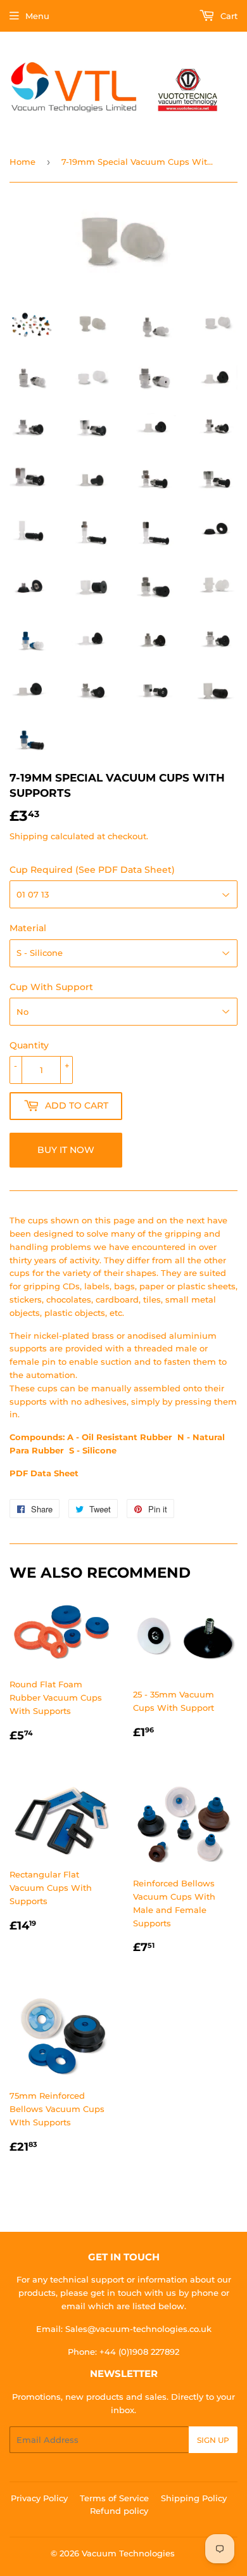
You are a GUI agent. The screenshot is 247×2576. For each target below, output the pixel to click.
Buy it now (66, 1150)
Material (28, 928)
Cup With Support (51, 987)
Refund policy (119, 2511)
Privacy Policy (39, 2498)
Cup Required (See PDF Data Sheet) (92, 870)
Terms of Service (114, 2498)
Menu (37, 16)
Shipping (29, 836)
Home (22, 162)
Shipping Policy (194, 2498)
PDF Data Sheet (44, 1473)
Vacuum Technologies (128, 2553)
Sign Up (213, 2440)
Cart (228, 16)
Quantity (29, 1045)
